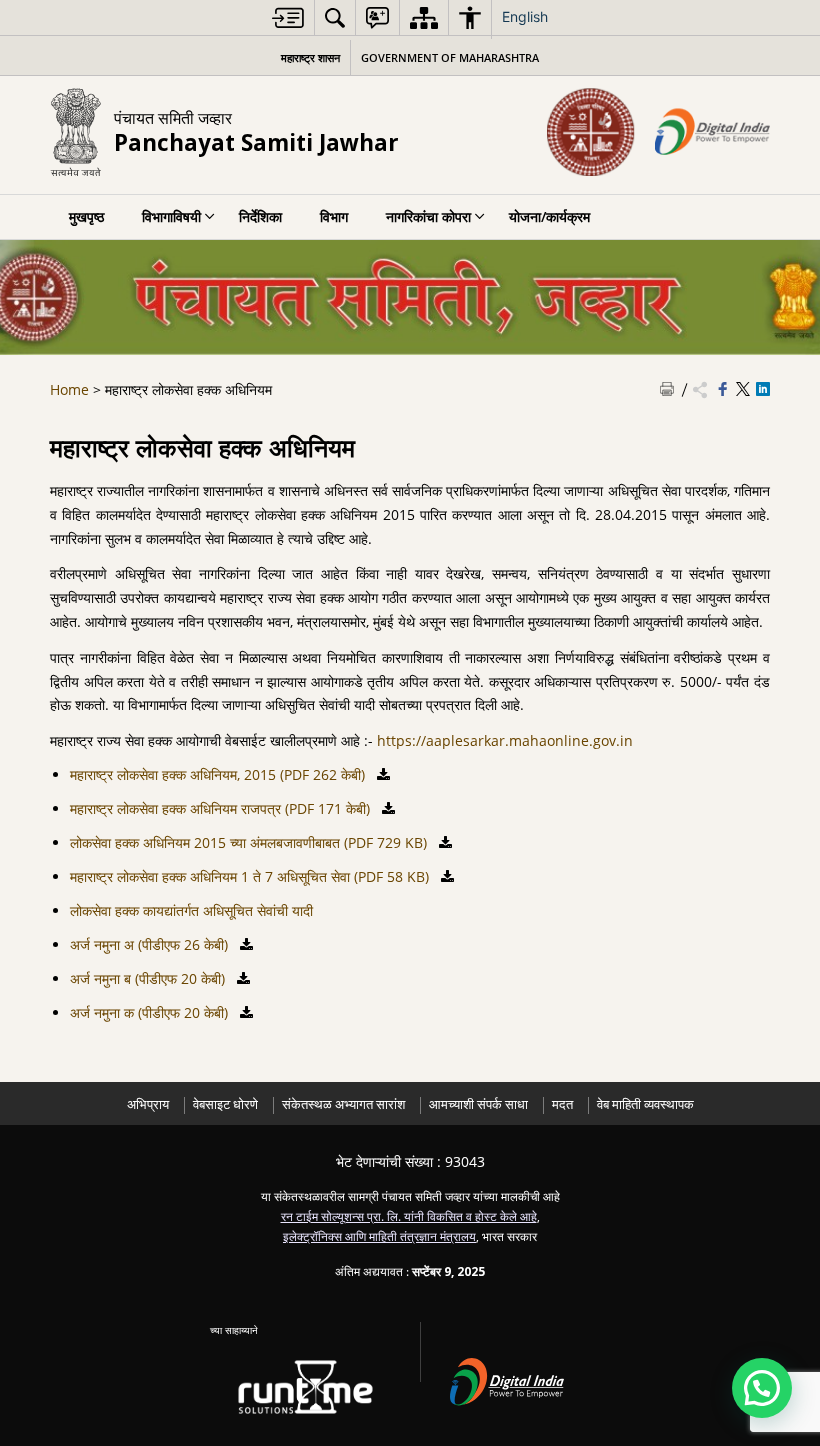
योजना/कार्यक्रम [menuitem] (549, 216)
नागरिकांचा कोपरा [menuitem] (428, 216)
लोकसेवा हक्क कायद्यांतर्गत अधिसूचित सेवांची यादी (191, 910)
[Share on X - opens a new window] (743, 390)
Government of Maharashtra (450, 57)
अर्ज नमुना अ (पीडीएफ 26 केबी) (151, 944)
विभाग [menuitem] (334, 216)
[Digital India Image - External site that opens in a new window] (712, 132)
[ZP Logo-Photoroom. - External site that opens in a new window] (591, 132)
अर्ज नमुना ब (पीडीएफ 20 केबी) (149, 978)
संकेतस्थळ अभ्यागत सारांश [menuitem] (343, 1104)
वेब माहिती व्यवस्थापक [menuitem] (645, 1104)
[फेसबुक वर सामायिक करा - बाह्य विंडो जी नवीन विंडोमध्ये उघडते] (723, 390)
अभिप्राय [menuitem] (148, 1104)
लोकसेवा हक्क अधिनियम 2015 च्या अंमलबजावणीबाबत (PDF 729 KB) (250, 842)
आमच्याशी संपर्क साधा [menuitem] (478, 1104)
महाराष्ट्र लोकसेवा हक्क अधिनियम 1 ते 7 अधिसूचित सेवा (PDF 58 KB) (251, 876)
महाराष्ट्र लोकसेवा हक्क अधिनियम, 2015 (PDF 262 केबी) (219, 774)
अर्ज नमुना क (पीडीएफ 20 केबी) (151, 1012)
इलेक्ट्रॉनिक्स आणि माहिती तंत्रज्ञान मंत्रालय (379, 1236)
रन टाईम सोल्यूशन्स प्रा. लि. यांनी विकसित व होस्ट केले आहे (409, 1216)
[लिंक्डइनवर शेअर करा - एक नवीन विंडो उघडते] (763, 390)
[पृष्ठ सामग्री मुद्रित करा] (667, 390)
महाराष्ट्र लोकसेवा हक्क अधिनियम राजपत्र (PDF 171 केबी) (222, 808)
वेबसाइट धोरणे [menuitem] (225, 1104)
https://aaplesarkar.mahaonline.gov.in (505, 740)
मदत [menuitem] (562, 1104)
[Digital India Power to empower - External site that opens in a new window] (519, 1378)
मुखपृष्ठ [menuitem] (86, 216)
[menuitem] (288, 17)
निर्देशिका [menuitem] (260, 216)
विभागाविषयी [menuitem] (171, 216)
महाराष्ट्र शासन (310, 57)
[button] (762, 1388)
